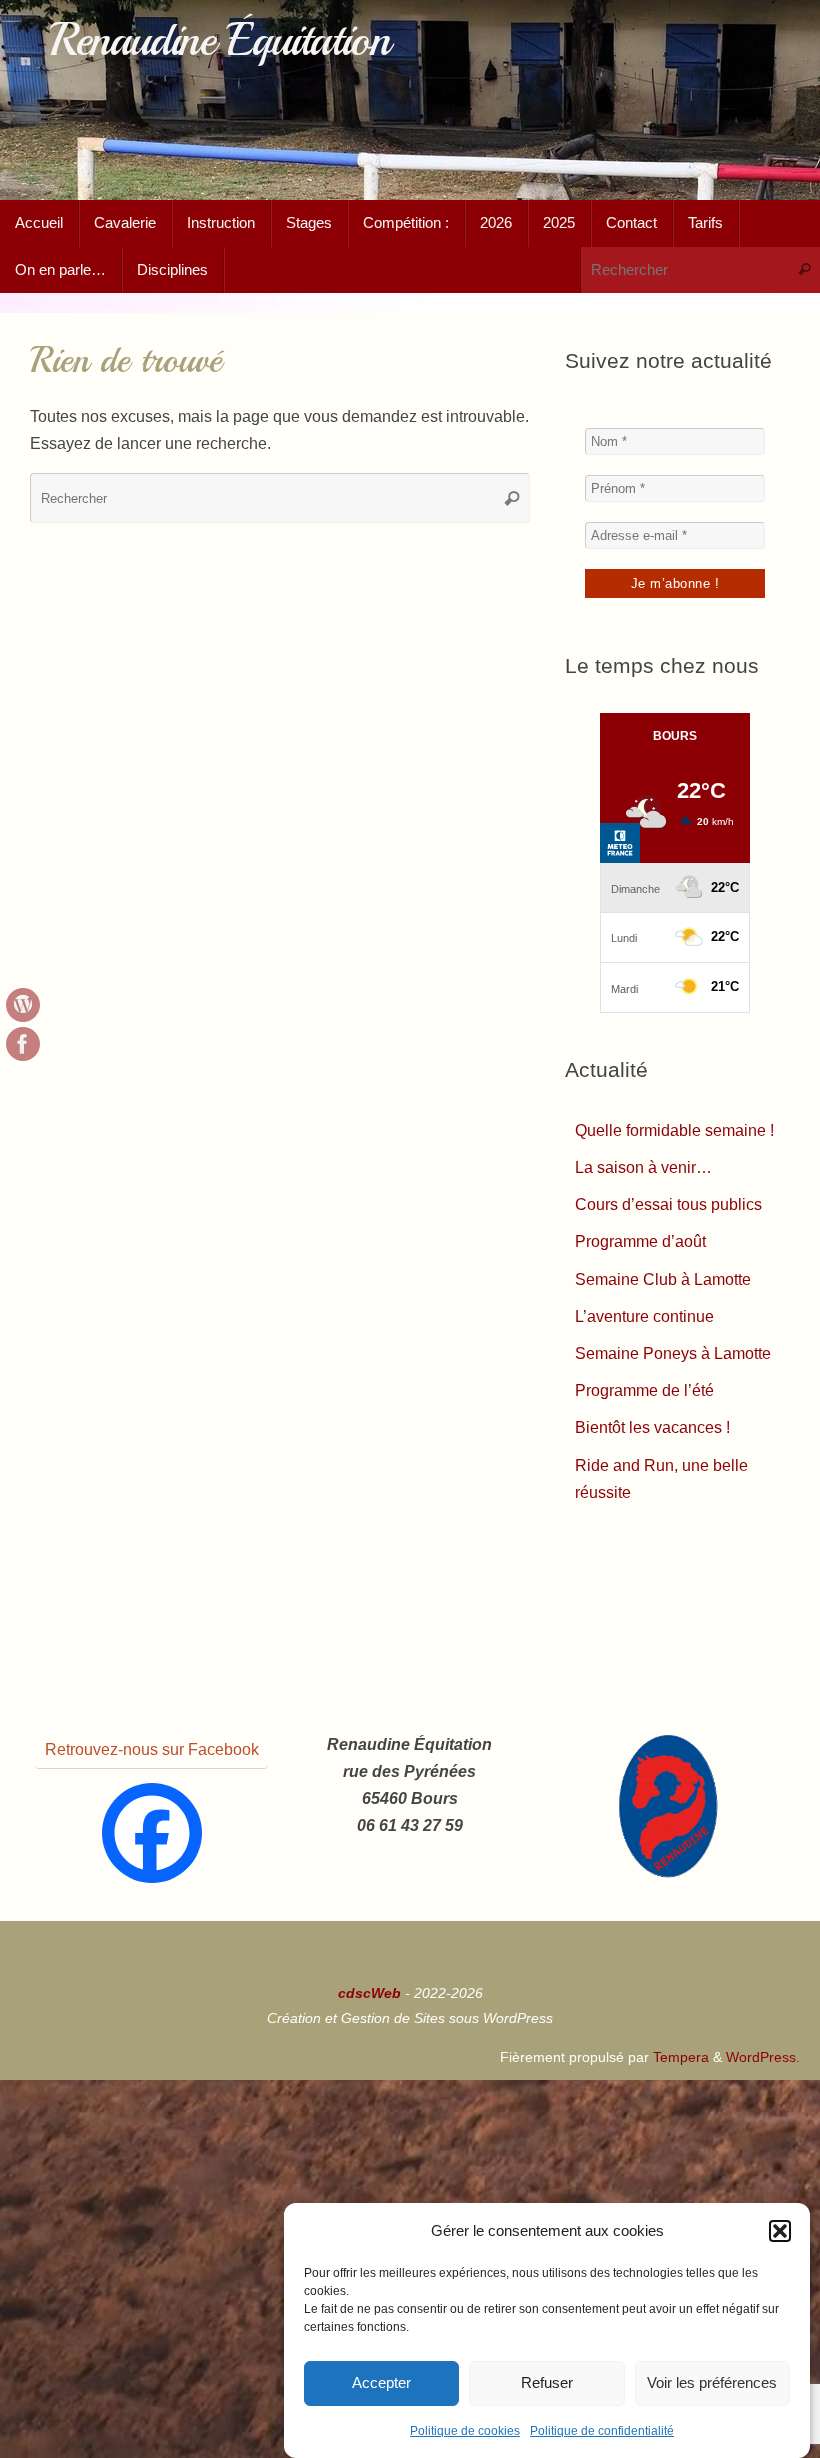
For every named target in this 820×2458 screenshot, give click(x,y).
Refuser (547, 2382)
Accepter (381, 2382)
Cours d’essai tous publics (668, 1204)
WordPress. (763, 2057)
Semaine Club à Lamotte (663, 1279)
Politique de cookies (465, 2431)
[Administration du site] (23, 1005)
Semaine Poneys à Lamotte (673, 1353)
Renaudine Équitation (219, 40)
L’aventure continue (644, 1316)
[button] (780, 2231)
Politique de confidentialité (602, 2431)
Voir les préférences (712, 2382)
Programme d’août (640, 1241)
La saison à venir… (643, 1167)
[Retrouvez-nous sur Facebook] (23, 1044)
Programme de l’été (644, 1390)
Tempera (681, 2057)
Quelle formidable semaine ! (674, 1130)
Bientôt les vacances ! (652, 1427)
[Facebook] (152, 1833)
